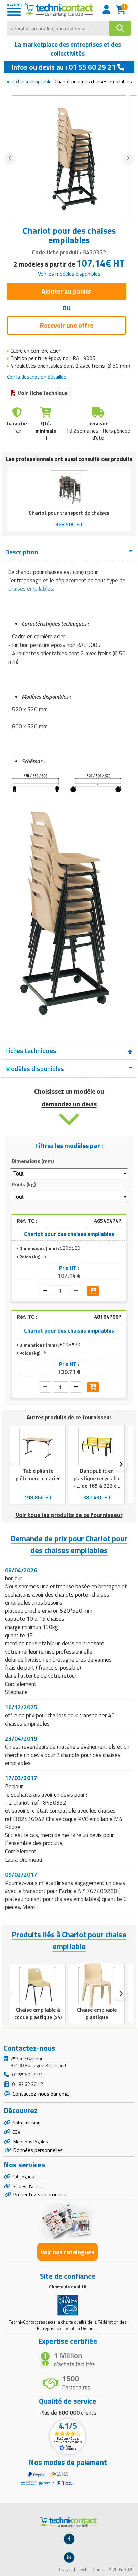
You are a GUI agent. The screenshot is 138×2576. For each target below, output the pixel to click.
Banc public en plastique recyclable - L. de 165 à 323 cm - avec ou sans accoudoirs (97, 1486)
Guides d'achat (27, 2186)
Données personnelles (38, 2150)
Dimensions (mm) (33, 1161)
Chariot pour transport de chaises (69, 513)
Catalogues (23, 2176)
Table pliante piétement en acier (38, 1474)
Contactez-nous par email (41, 2094)
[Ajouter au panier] (93, 1291)
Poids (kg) (24, 1184)
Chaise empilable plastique (97, 2013)
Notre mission (26, 2123)
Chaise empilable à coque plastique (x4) (38, 2013)
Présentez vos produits (40, 2194)
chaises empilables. (31, 589)
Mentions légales (30, 2142)
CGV (16, 2132)
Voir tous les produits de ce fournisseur (69, 1515)
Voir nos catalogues (67, 2252)
